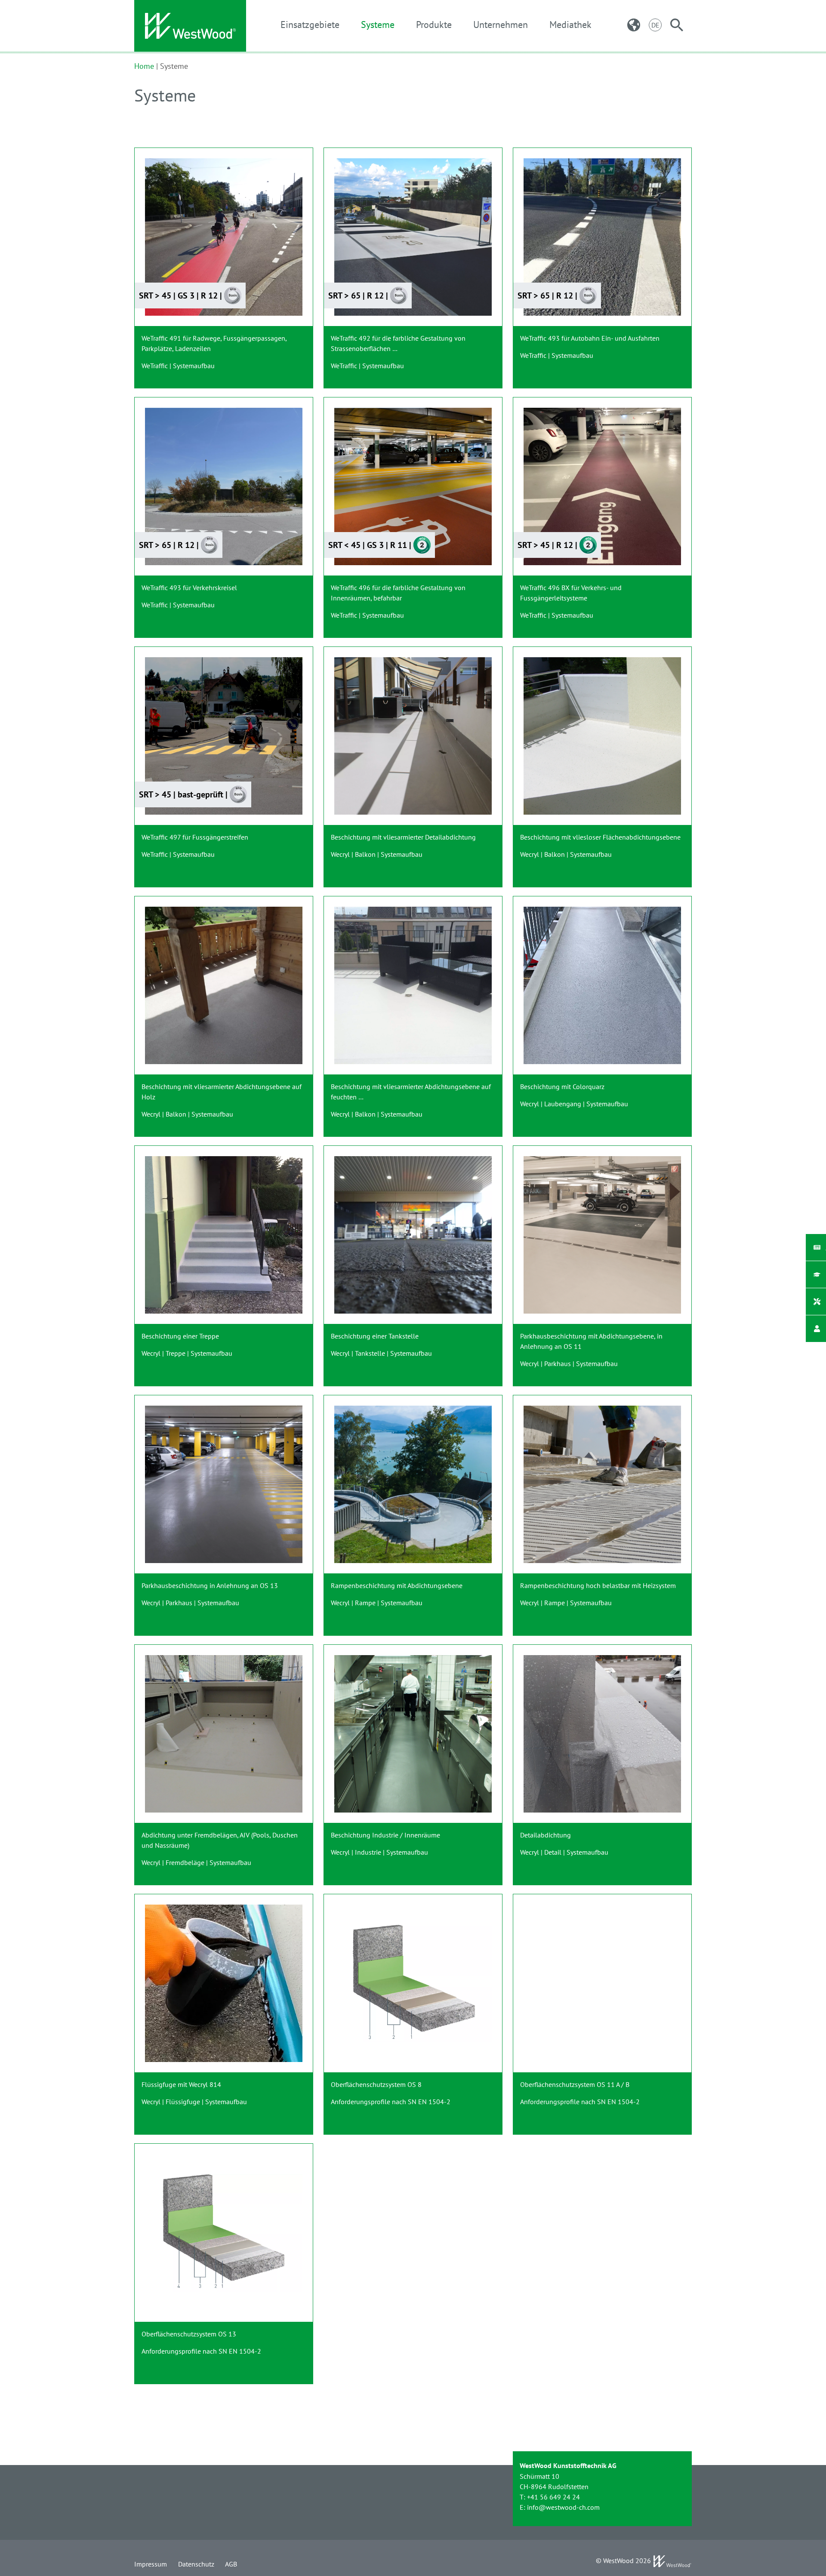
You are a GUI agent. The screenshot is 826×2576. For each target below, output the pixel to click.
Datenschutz (196, 2564)
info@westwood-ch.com (563, 2507)
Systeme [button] (378, 25)
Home (144, 66)
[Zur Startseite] (190, 26)
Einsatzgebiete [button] (310, 25)
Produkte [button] (434, 25)
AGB (231, 2564)
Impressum (151, 2564)
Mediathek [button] (570, 25)
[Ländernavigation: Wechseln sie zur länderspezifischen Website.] (634, 25)
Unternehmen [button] (501, 25)
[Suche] (677, 25)
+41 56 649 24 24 (553, 2497)
